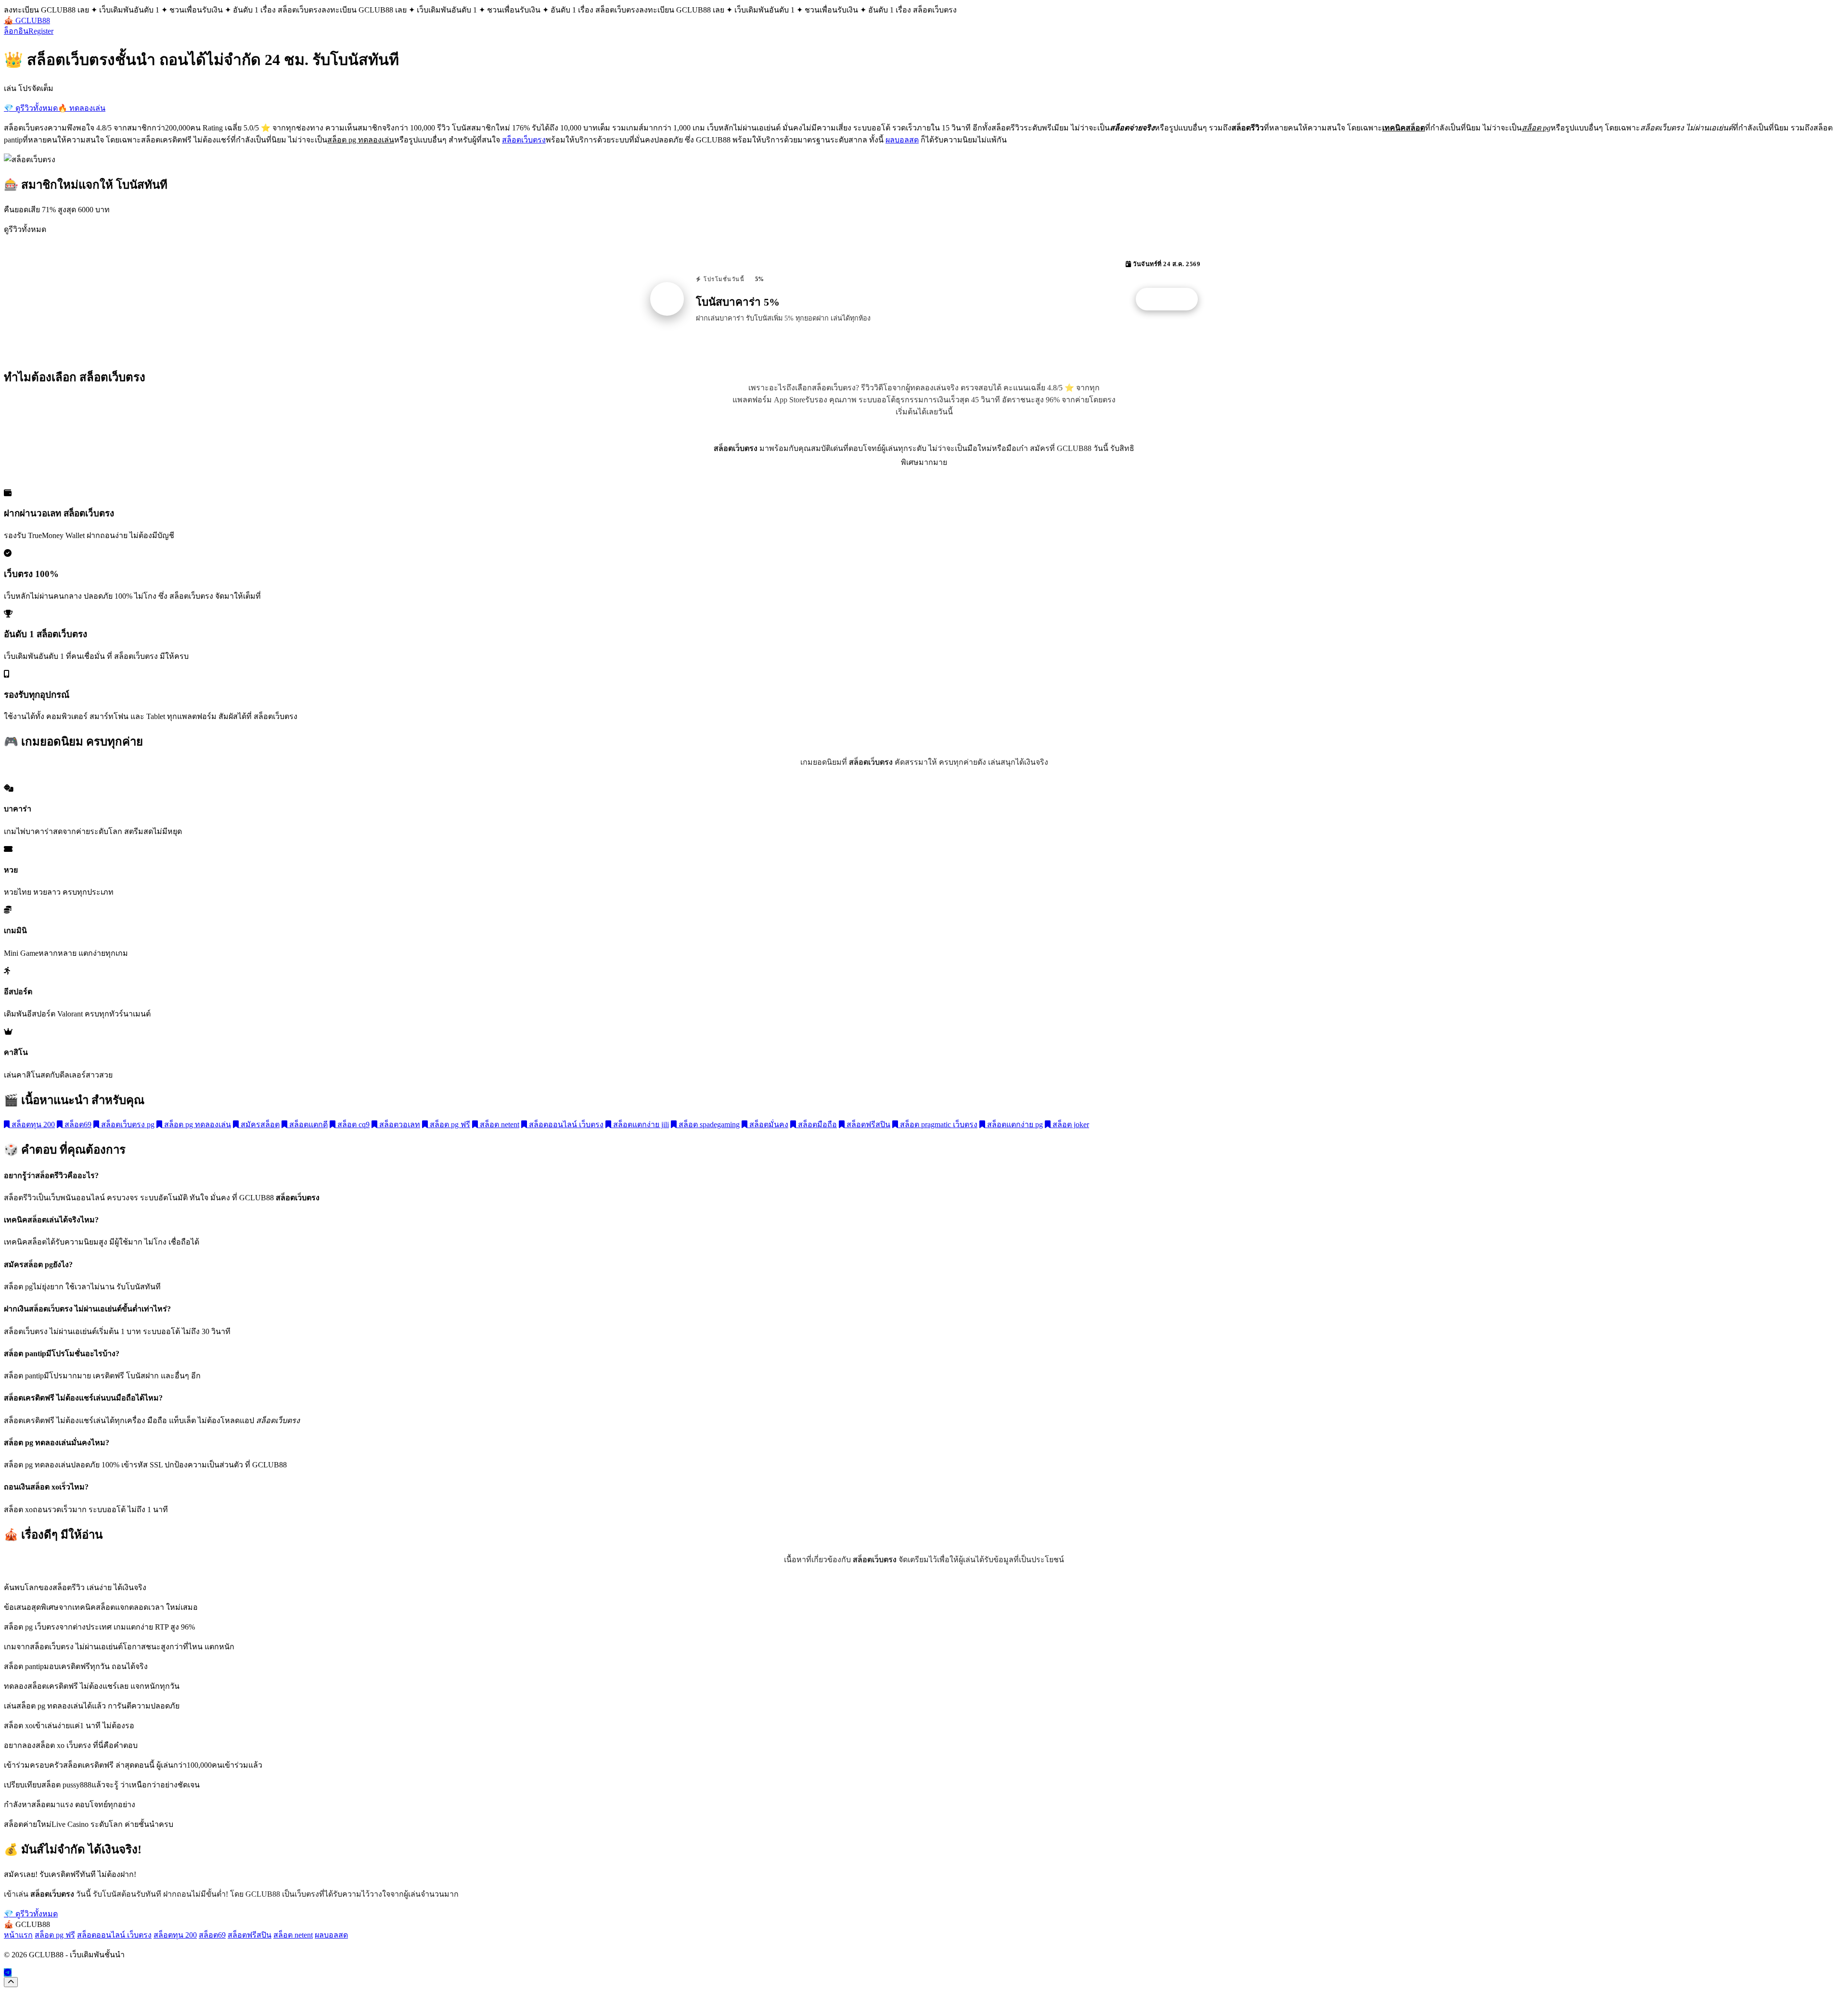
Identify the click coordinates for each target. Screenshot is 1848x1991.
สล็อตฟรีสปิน (867, 1124)
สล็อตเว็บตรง (524, 140)
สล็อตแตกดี (308, 1124)
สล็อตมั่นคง (768, 1124)
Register (41, 31)
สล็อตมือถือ (816, 1124)
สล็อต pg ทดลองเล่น (197, 1124)
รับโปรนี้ (1172, 299)
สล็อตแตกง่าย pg (1014, 1124)
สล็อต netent (499, 1124)
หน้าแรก (18, 1935)
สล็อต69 (77, 1124)
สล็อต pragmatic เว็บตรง (938, 1124)
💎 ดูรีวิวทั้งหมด (31, 108)
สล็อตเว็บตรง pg (127, 1124)
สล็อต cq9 (353, 1124)
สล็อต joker (1070, 1124)
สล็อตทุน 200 (32, 1124)
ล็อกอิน (16, 31)
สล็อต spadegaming (708, 1124)
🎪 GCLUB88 (27, 20)
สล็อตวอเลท (399, 1124)
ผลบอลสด (902, 140)
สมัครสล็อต (259, 1124)
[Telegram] (8, 1972)
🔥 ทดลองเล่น (82, 108)
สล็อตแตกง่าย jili (640, 1124)
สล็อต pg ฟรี (449, 1124)
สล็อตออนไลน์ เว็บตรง (565, 1124)
